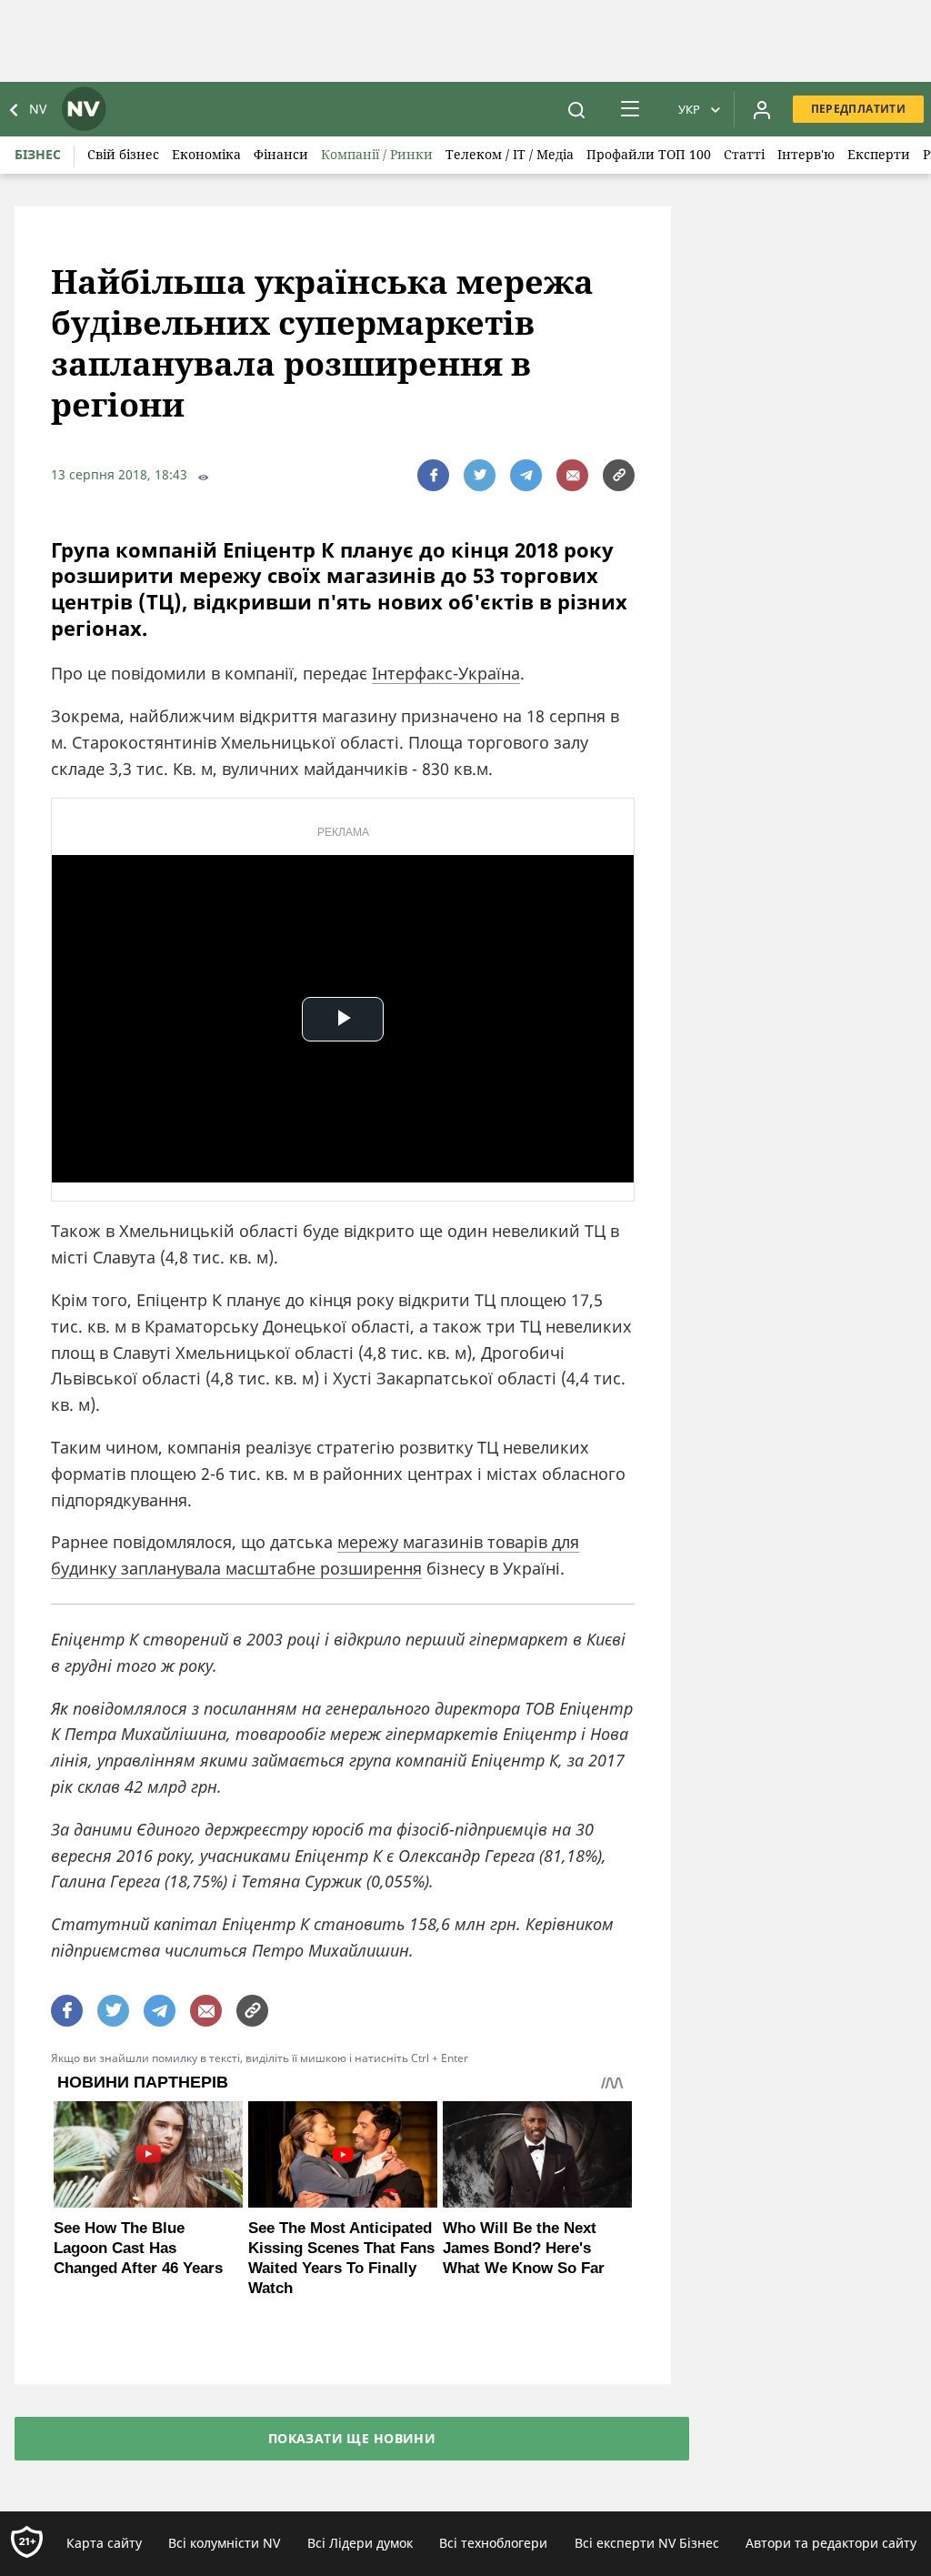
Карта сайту (104, 2543)
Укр (689, 109)
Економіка (206, 154)
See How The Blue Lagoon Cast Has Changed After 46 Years (138, 2248)
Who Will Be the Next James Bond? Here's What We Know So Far (524, 2248)
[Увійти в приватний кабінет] (762, 109)
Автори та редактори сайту (831, 2543)
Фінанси (281, 154)
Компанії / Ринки (377, 154)
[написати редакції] (572, 475)
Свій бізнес (123, 154)
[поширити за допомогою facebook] (433, 475)
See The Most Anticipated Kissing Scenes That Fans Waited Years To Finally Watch (341, 2258)
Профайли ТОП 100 (649, 154)
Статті (744, 154)
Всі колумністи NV (224, 2543)
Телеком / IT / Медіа (510, 154)
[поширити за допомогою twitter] (480, 475)
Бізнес (38, 154)
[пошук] (576, 109)
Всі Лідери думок (360, 2543)
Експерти (879, 154)
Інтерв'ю (806, 154)
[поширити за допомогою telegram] (526, 475)
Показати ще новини (352, 2438)
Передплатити (858, 109)
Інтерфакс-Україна (446, 673)
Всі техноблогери (493, 2543)
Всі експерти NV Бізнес (647, 2543)
